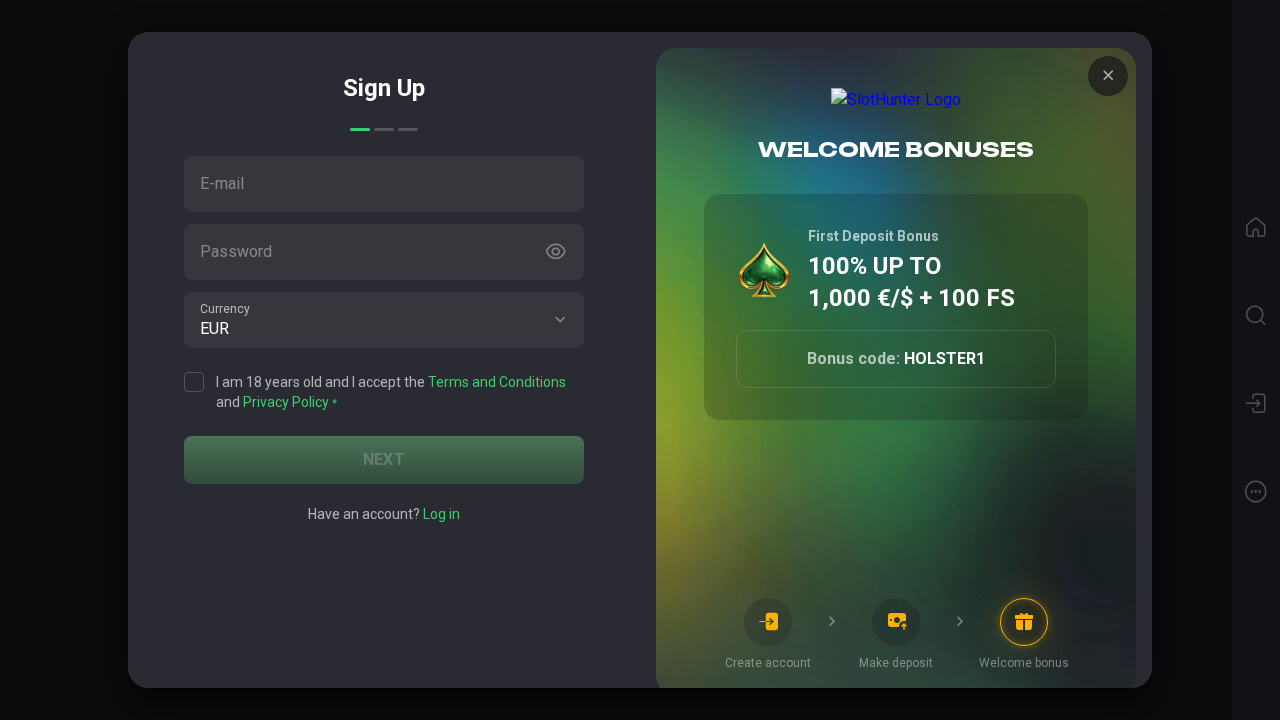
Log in (441, 514)
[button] (560, 320)
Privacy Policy (286, 402)
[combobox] (384, 320)
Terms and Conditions (497, 382)
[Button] (556, 252)
